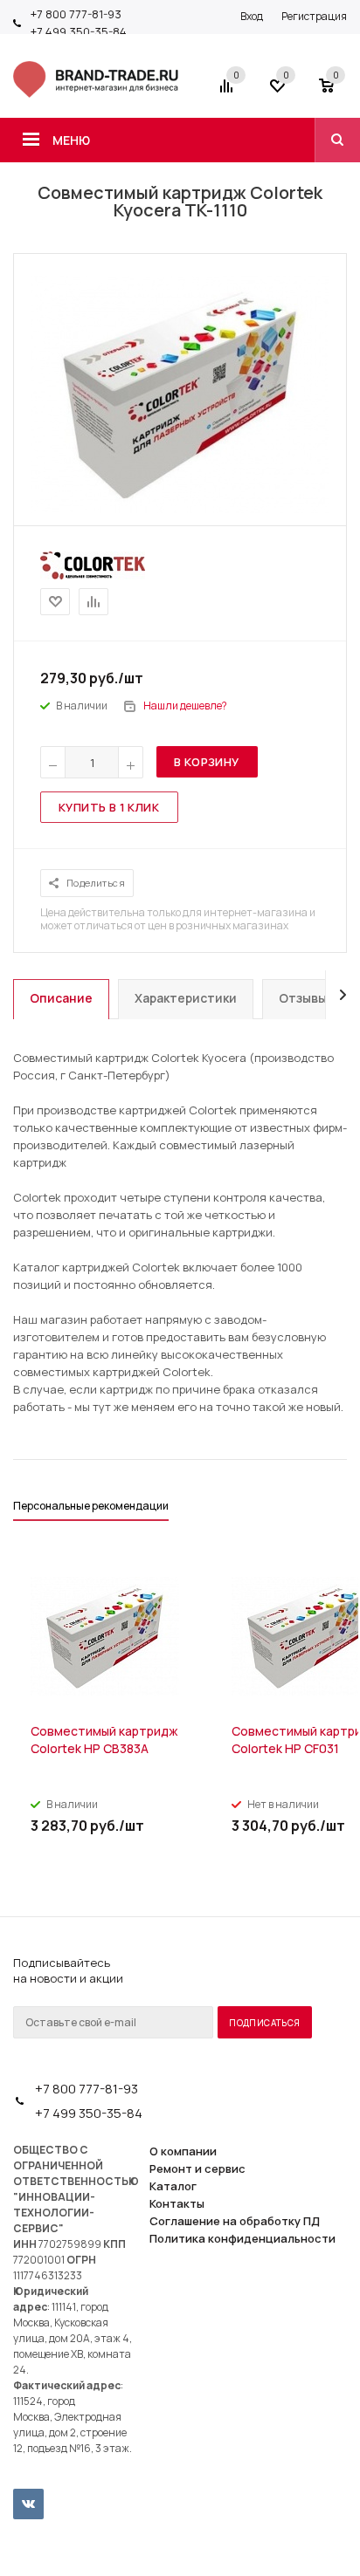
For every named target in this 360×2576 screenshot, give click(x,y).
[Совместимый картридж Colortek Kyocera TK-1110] (180, 509)
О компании (183, 2151)
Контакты (177, 2203)
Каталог (173, 2186)
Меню (71, 140)
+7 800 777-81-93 (76, 14)
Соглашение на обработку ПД (235, 2221)
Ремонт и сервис (197, 2168)
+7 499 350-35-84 (79, 31)
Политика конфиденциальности (242, 2238)
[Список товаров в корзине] (335, 92)
